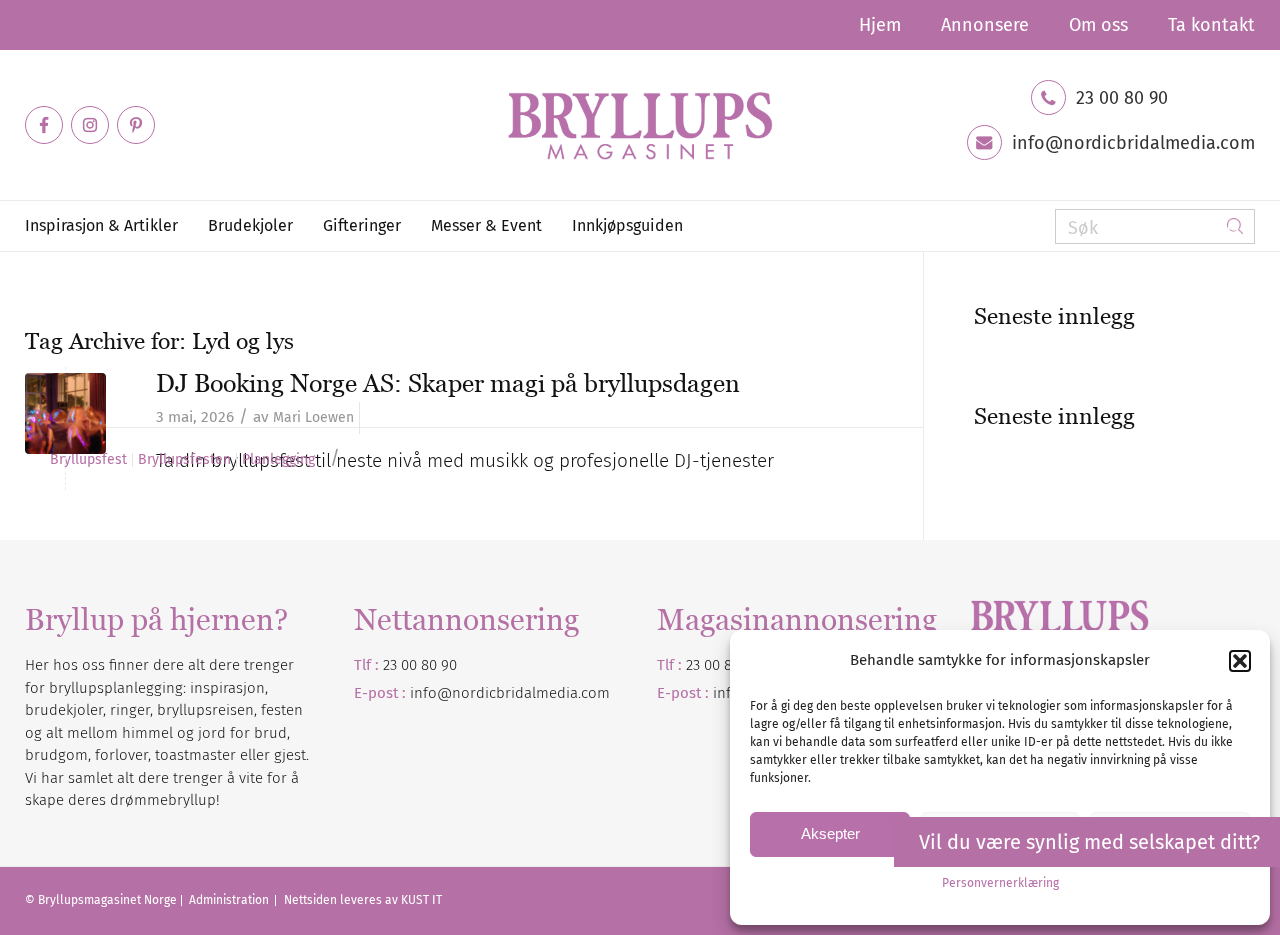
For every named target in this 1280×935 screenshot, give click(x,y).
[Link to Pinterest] (136, 125)
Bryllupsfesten (184, 460)
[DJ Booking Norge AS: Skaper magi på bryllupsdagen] (65, 413)
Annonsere (985, 25)
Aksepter (830, 833)
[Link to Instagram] (90, 125)
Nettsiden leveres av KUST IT (363, 900)
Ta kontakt (1211, 25)
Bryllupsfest (88, 460)
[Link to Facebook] (44, 125)
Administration (230, 900)
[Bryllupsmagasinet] (640, 125)
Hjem (880, 25)
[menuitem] (880, 25)
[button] (1240, 661)
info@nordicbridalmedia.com (1133, 143)
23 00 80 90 (1122, 98)
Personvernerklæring (1000, 883)
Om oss (1098, 25)
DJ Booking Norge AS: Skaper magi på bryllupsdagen (448, 383)
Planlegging (278, 460)
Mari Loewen (313, 417)
